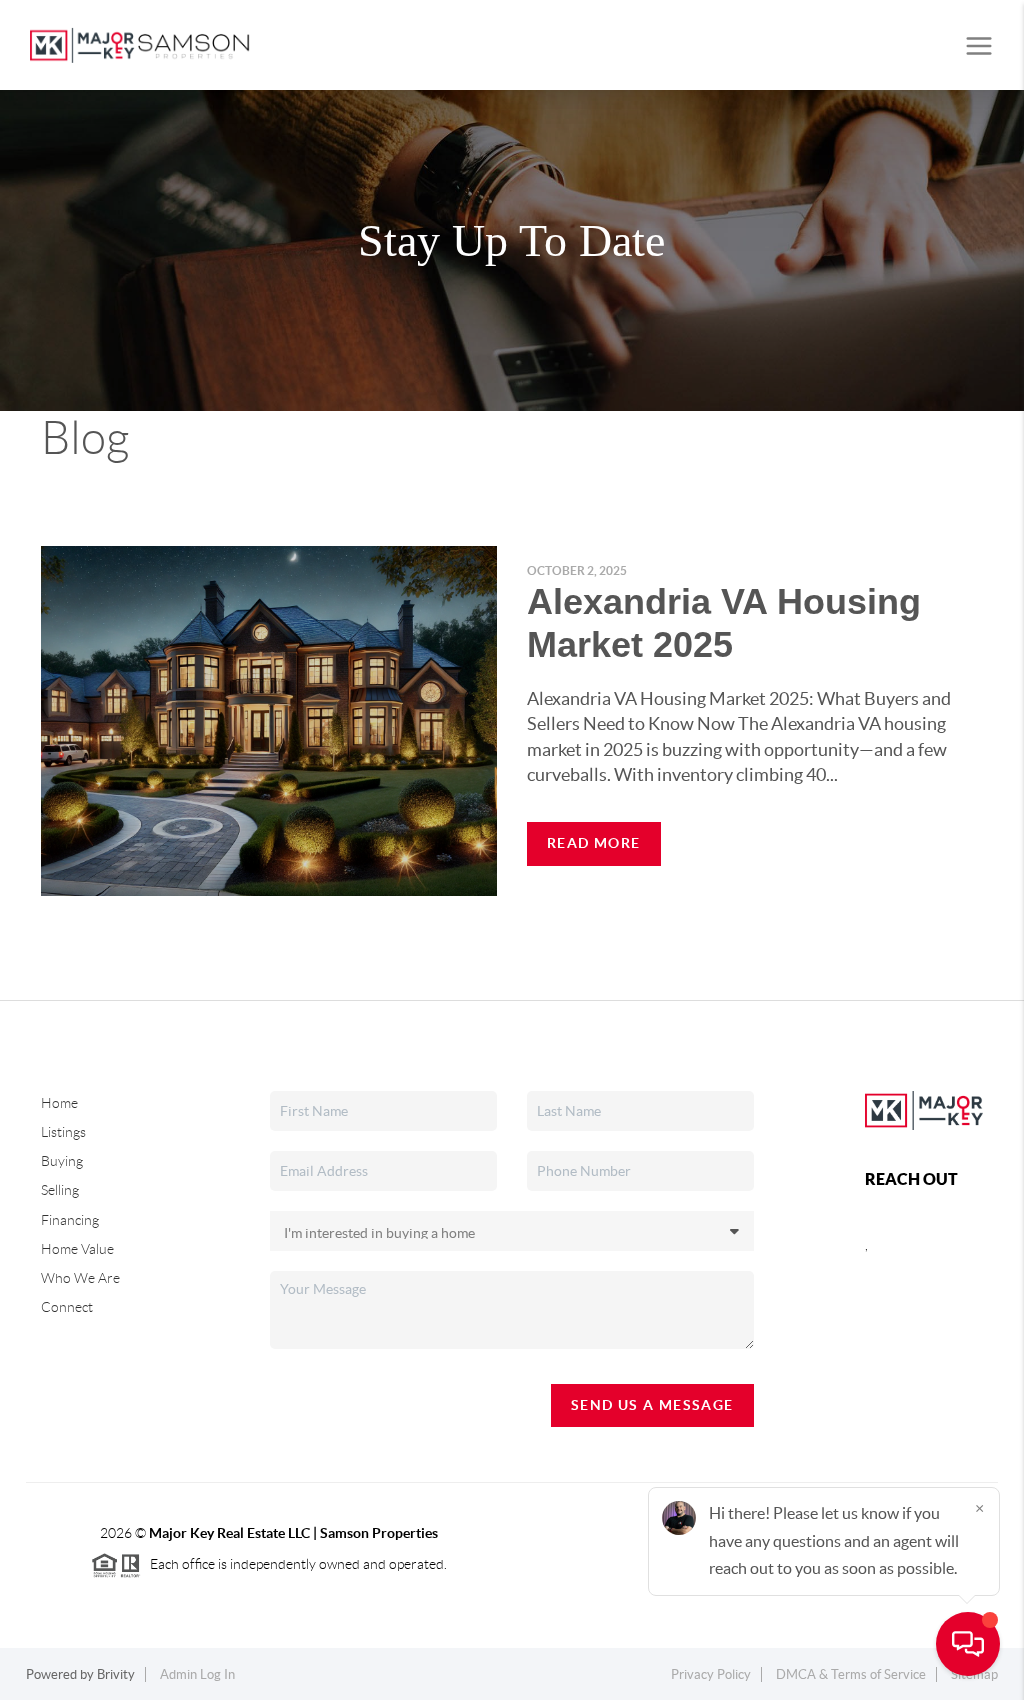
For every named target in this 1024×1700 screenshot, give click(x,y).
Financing (70, 1220)
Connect (67, 1307)
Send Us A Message (652, 1405)
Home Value (77, 1249)
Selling (60, 1190)
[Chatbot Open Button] (968, 1644)
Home (59, 1103)
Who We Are (80, 1278)
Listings (63, 1132)
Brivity (116, 1674)
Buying (62, 1161)
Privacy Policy (711, 1674)
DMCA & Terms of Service (851, 1674)
